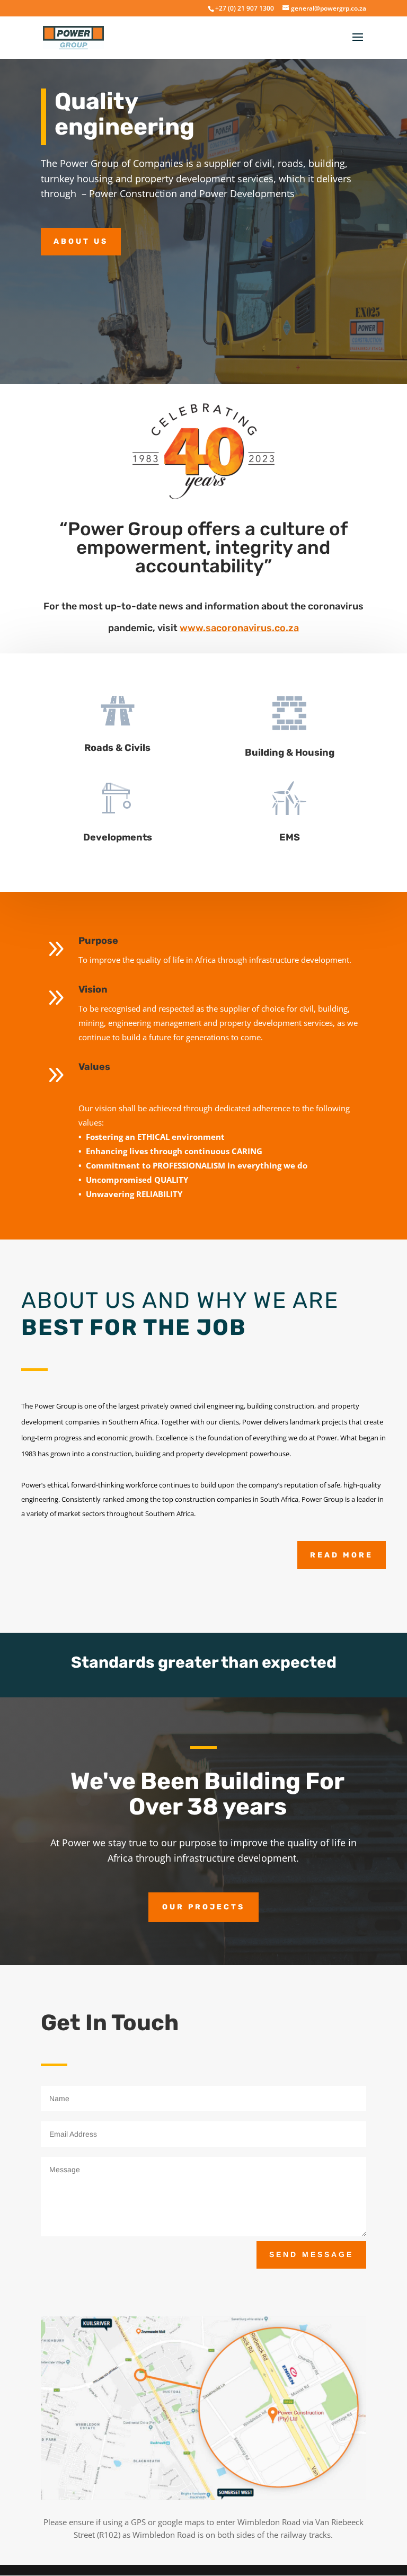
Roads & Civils (117, 748)
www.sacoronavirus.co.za (239, 628)
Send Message (311, 2254)
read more (342, 1555)
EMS (290, 837)
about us (81, 241)
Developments (118, 837)
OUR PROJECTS (203, 1907)
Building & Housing (290, 753)
